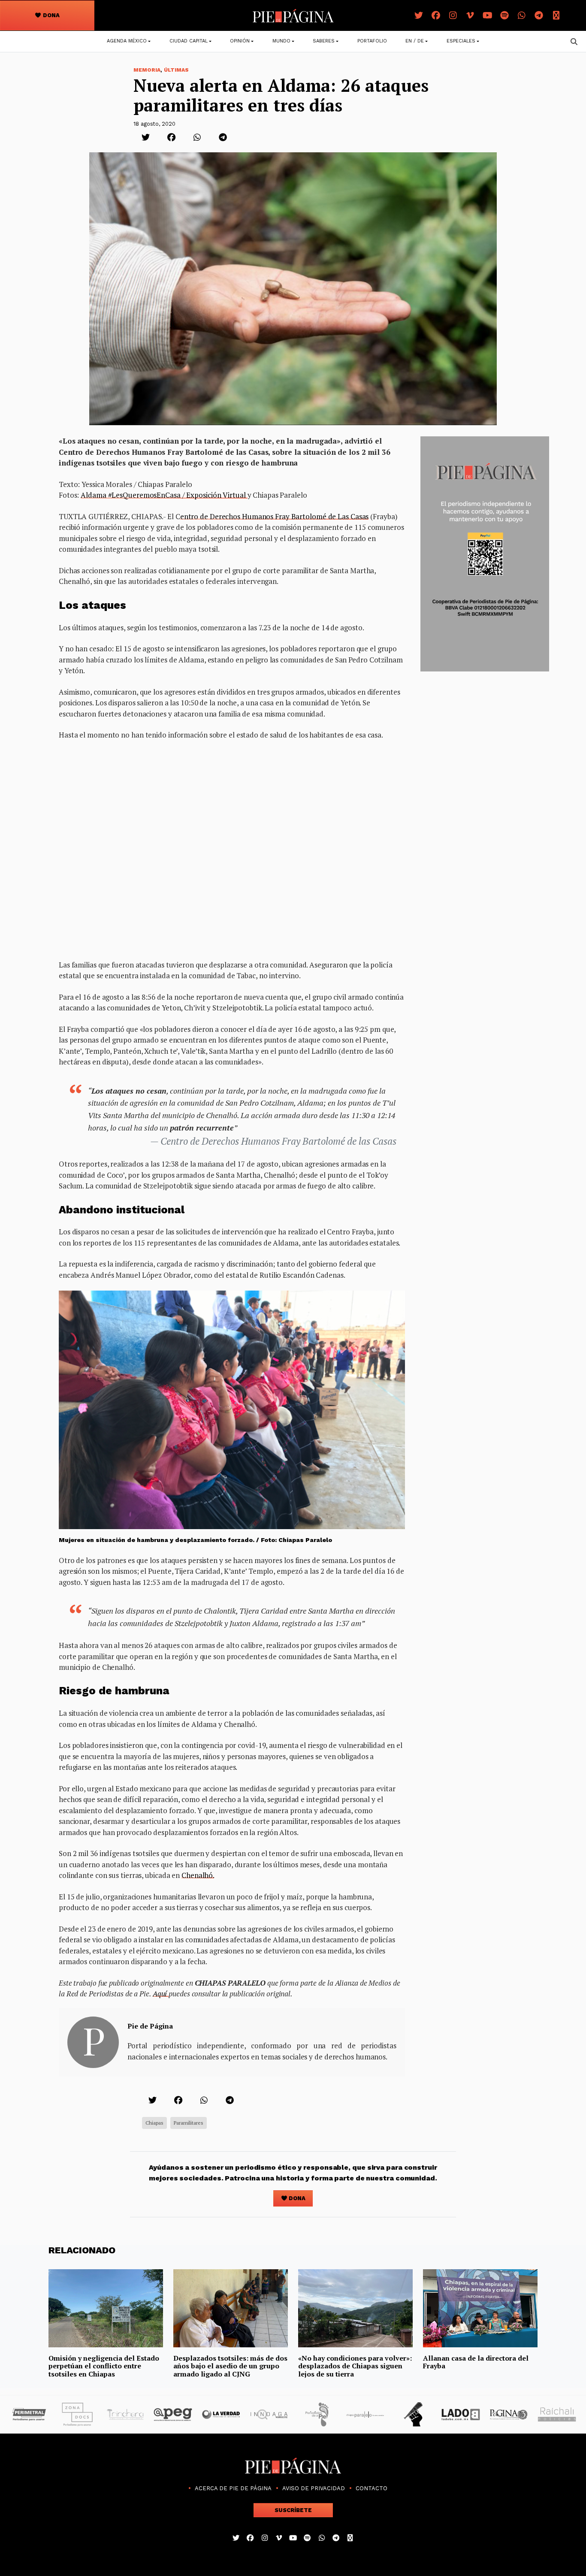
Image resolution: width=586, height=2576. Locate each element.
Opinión (240, 41)
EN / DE (415, 41)
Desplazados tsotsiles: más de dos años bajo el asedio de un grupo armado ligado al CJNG (230, 2366)
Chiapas (154, 2123)
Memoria (147, 70)
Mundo (281, 41)
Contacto (372, 2488)
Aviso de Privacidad (314, 2488)
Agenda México (127, 41)
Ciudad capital (189, 41)
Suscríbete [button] (293, 2510)
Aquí (161, 1994)
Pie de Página (150, 2026)
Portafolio (372, 41)
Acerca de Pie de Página (233, 2488)
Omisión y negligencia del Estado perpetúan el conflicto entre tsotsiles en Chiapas (104, 2366)
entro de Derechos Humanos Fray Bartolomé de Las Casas (275, 516)
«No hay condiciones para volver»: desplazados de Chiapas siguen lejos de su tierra (355, 2366)
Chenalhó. (198, 1875)
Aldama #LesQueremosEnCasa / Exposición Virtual (164, 495)
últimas (176, 70)
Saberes (324, 41)
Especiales (461, 41)
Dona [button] (51, 15)
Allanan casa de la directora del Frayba (476, 2362)
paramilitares (189, 2123)
